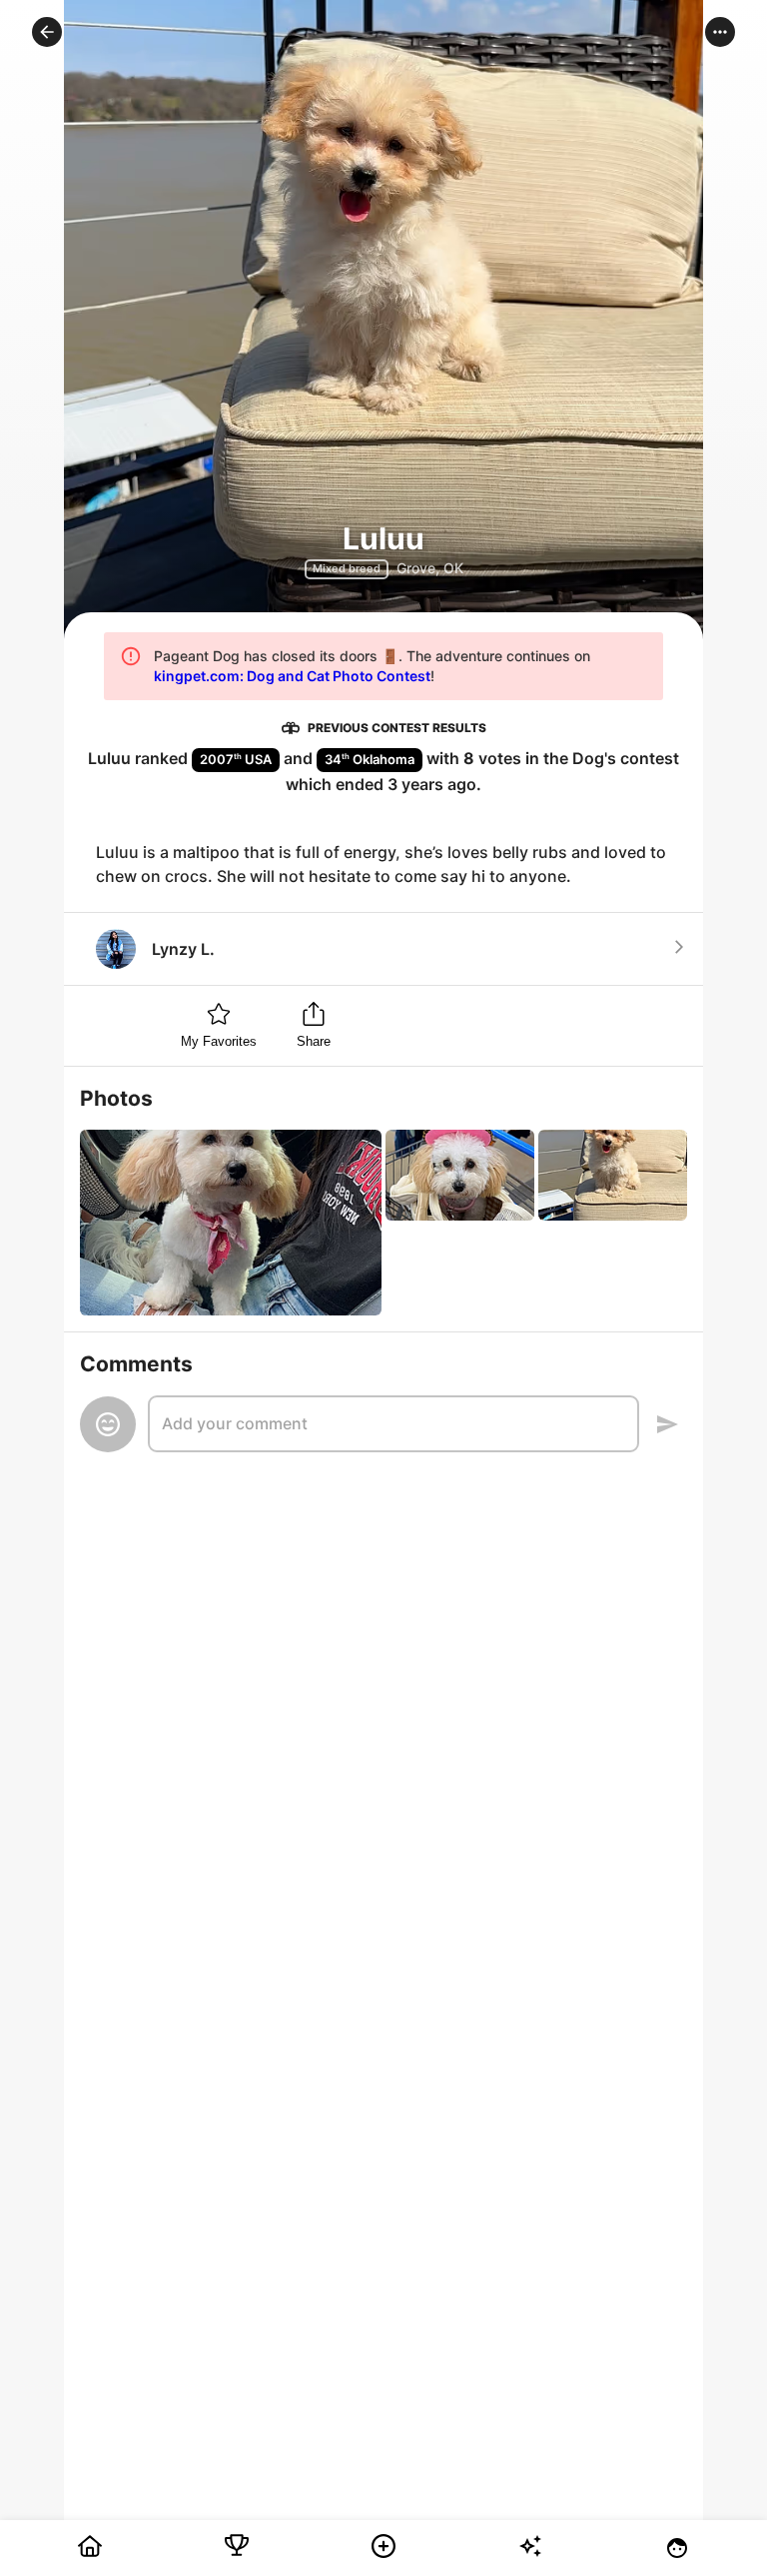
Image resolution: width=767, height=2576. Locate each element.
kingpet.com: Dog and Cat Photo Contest (292, 676)
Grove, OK (430, 568)
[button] (47, 32)
